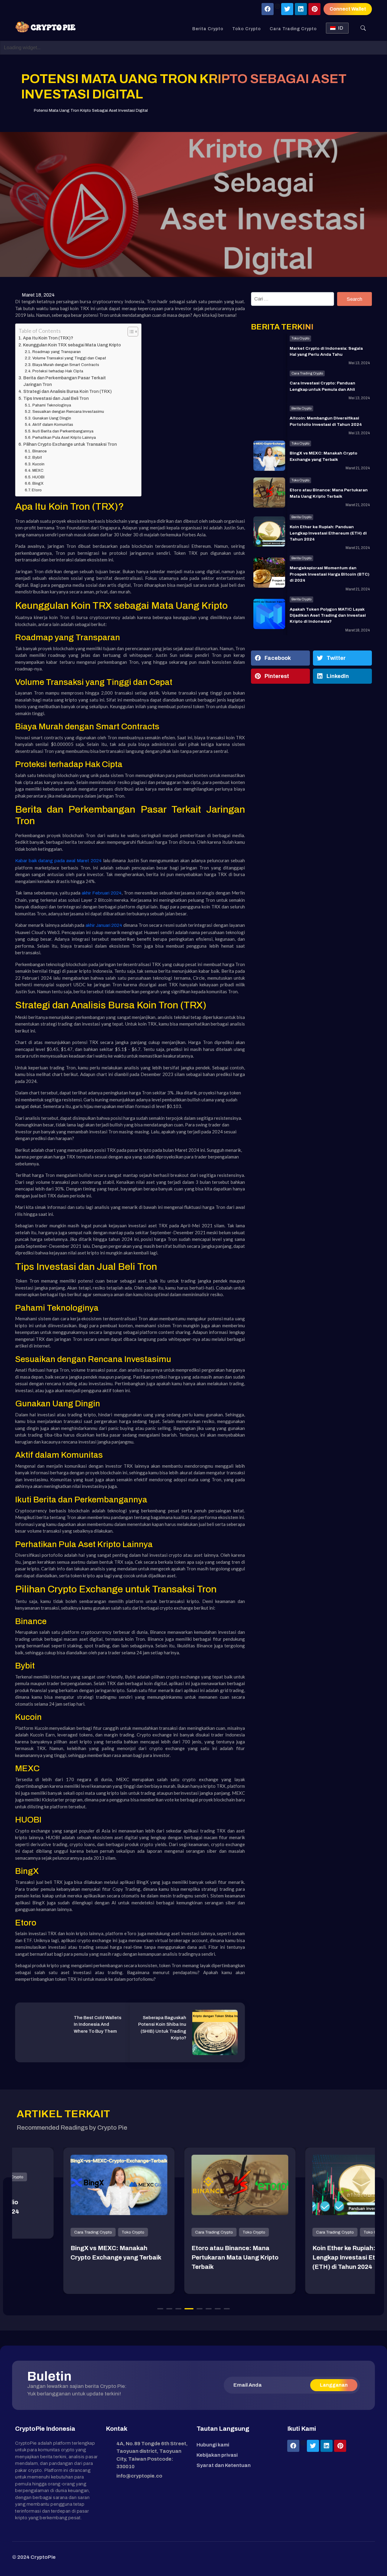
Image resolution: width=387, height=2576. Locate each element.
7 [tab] (218, 2309)
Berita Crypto (208, 29)
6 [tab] (209, 2309)
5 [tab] (200, 2309)
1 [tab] (160, 2309)
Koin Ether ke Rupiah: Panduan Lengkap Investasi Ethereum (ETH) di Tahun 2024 (328, 533)
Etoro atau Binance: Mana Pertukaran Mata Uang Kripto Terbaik (189, 2257)
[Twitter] (287, 9)
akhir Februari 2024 (102, 893)
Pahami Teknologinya (52, 405)
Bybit (37, 458)
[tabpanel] (73, 2221)
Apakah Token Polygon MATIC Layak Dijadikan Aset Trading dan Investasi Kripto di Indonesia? (328, 615)
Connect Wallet (348, 9)
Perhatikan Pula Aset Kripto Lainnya (64, 438)
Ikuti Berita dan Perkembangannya (63, 431)
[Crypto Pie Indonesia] (45, 27)
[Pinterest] (314, 9)
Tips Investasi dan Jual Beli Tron (56, 398)
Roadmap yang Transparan (57, 352)
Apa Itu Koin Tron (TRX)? (48, 338)
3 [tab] (178, 2309)
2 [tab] (169, 2309)
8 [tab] (227, 2309)
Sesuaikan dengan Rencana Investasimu (68, 412)
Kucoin (38, 464)
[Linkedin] (301, 9)
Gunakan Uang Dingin (52, 418)
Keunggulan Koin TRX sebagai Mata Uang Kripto (72, 345)
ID (341, 28)
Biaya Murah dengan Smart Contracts (66, 365)
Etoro (37, 490)
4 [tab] (189, 2309)
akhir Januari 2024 (104, 925)
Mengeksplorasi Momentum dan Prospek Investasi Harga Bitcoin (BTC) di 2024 (330, 574)
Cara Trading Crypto (293, 29)
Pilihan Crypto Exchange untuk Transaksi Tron (70, 444)
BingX (38, 483)
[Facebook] (268, 9)
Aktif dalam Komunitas (53, 425)
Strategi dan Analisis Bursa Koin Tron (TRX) (68, 391)
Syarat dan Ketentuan (224, 2465)
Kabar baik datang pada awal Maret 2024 (58, 861)
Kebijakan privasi (217, 2455)
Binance (39, 451)
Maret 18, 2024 (38, 295)
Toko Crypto (247, 29)
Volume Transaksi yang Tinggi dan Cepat (69, 358)
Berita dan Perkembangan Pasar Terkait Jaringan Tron (65, 381)
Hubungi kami (213, 2445)
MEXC (38, 471)
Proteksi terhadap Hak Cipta (58, 371)
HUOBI (38, 477)
